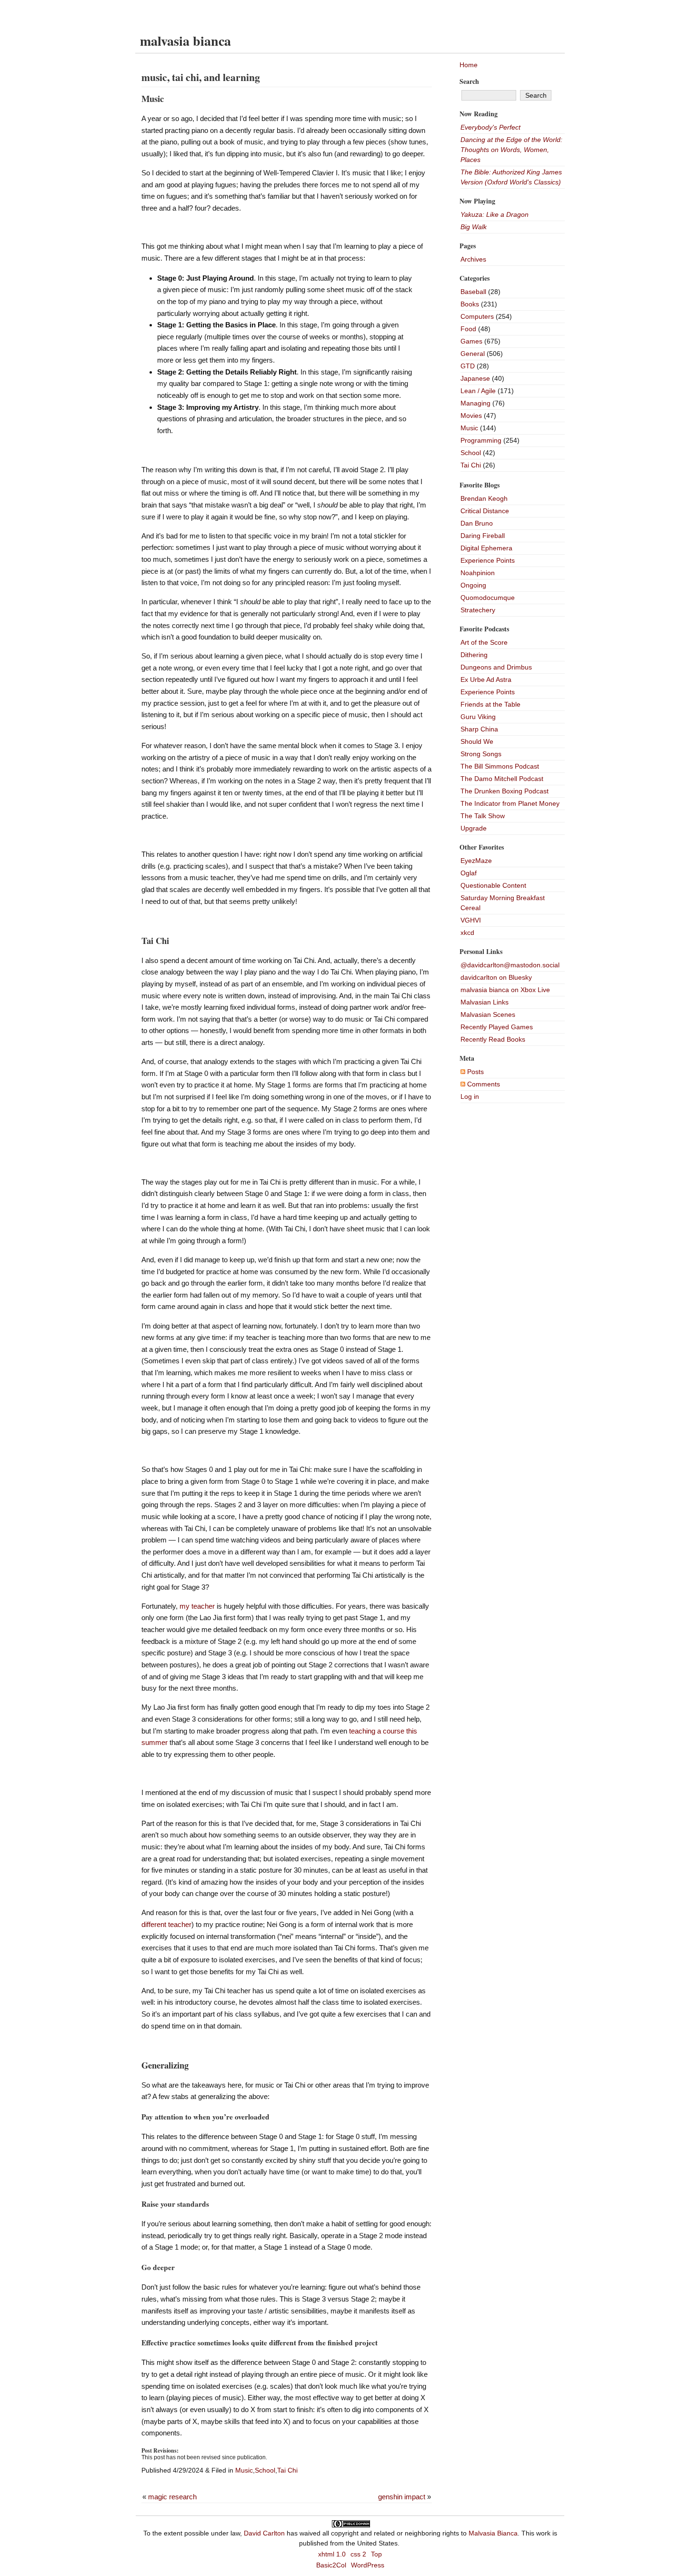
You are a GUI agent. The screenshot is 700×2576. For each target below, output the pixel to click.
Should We (477, 741)
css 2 (358, 2554)
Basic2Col (331, 2565)
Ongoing (473, 585)
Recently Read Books (493, 1039)
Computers (477, 316)
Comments (483, 1084)
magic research (172, 2497)
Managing (475, 403)
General (473, 354)
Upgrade (474, 828)
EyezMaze (476, 861)
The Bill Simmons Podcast (500, 766)
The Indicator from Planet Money (510, 803)
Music (244, 2470)
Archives (473, 259)
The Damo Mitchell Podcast (502, 779)
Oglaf (469, 873)
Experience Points (488, 560)
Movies (471, 416)
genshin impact (402, 2497)
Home (469, 65)
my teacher (197, 1606)
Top (376, 2554)
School (265, 2470)
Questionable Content (493, 885)
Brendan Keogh (484, 498)
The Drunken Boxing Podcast (505, 791)
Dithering (474, 655)
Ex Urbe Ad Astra (486, 679)
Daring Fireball (483, 536)
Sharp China (479, 729)
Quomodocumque (488, 598)
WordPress (368, 2565)
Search (469, 81)
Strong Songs (481, 754)
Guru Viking (478, 717)
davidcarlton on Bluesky (496, 977)
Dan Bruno (477, 523)
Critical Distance (485, 511)
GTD (468, 366)
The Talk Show (483, 816)
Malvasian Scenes (488, 1014)
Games (471, 341)
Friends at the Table (490, 704)
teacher (180, 1924)
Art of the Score (484, 642)
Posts (475, 1072)
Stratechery (478, 610)
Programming (481, 440)
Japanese (475, 378)
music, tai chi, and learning (201, 77)
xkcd (467, 933)
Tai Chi (287, 2470)
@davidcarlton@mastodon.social (510, 965)
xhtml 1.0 (332, 2554)
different (154, 1924)
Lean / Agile (478, 391)
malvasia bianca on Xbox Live (505, 990)
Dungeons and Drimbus (496, 667)
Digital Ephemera (486, 548)
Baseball (473, 292)
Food (468, 329)
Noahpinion (478, 573)
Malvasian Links (485, 1002)
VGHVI (471, 920)
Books (470, 304)
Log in (470, 1096)
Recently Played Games (497, 1027)
